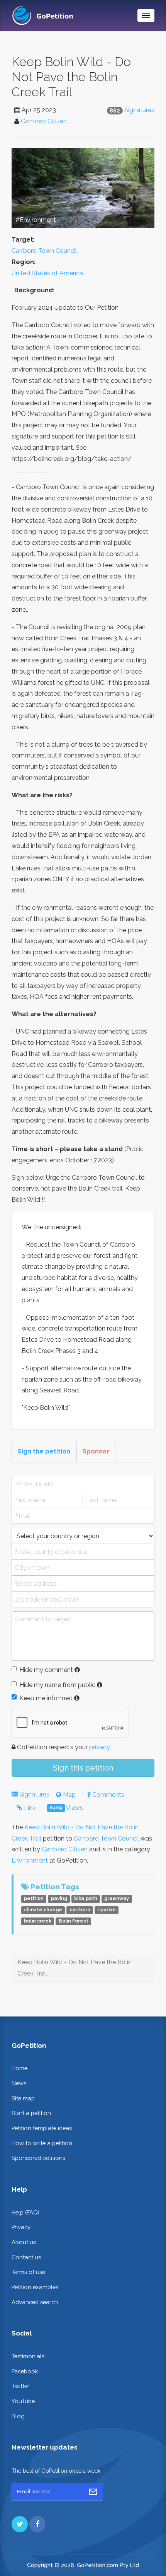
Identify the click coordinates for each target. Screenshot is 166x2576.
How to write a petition (42, 2143)
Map (69, 1795)
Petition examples (35, 2287)
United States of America (47, 273)
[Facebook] (37, 2524)
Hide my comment (46, 1670)
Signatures (139, 110)
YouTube (23, 2401)
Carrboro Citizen (44, 121)
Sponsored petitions (38, 2158)
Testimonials (28, 2356)
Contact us (26, 2257)
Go (93, 2492)
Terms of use (28, 2272)
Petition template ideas (42, 2128)
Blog (18, 2416)
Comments (108, 1795)
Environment (30, 1860)
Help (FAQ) (25, 2212)
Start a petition (31, 2113)
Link (29, 1808)
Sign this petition (83, 1768)
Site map (23, 2098)
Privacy (21, 2227)
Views (66, 1808)
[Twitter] (20, 2524)
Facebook (25, 2371)
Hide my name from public (57, 1685)
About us (24, 2242)
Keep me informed (46, 1698)
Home (19, 2068)
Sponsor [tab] (96, 1451)
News (19, 2083)
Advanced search (35, 2302)
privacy (99, 1747)
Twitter (20, 2386)
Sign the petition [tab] (44, 1451)
